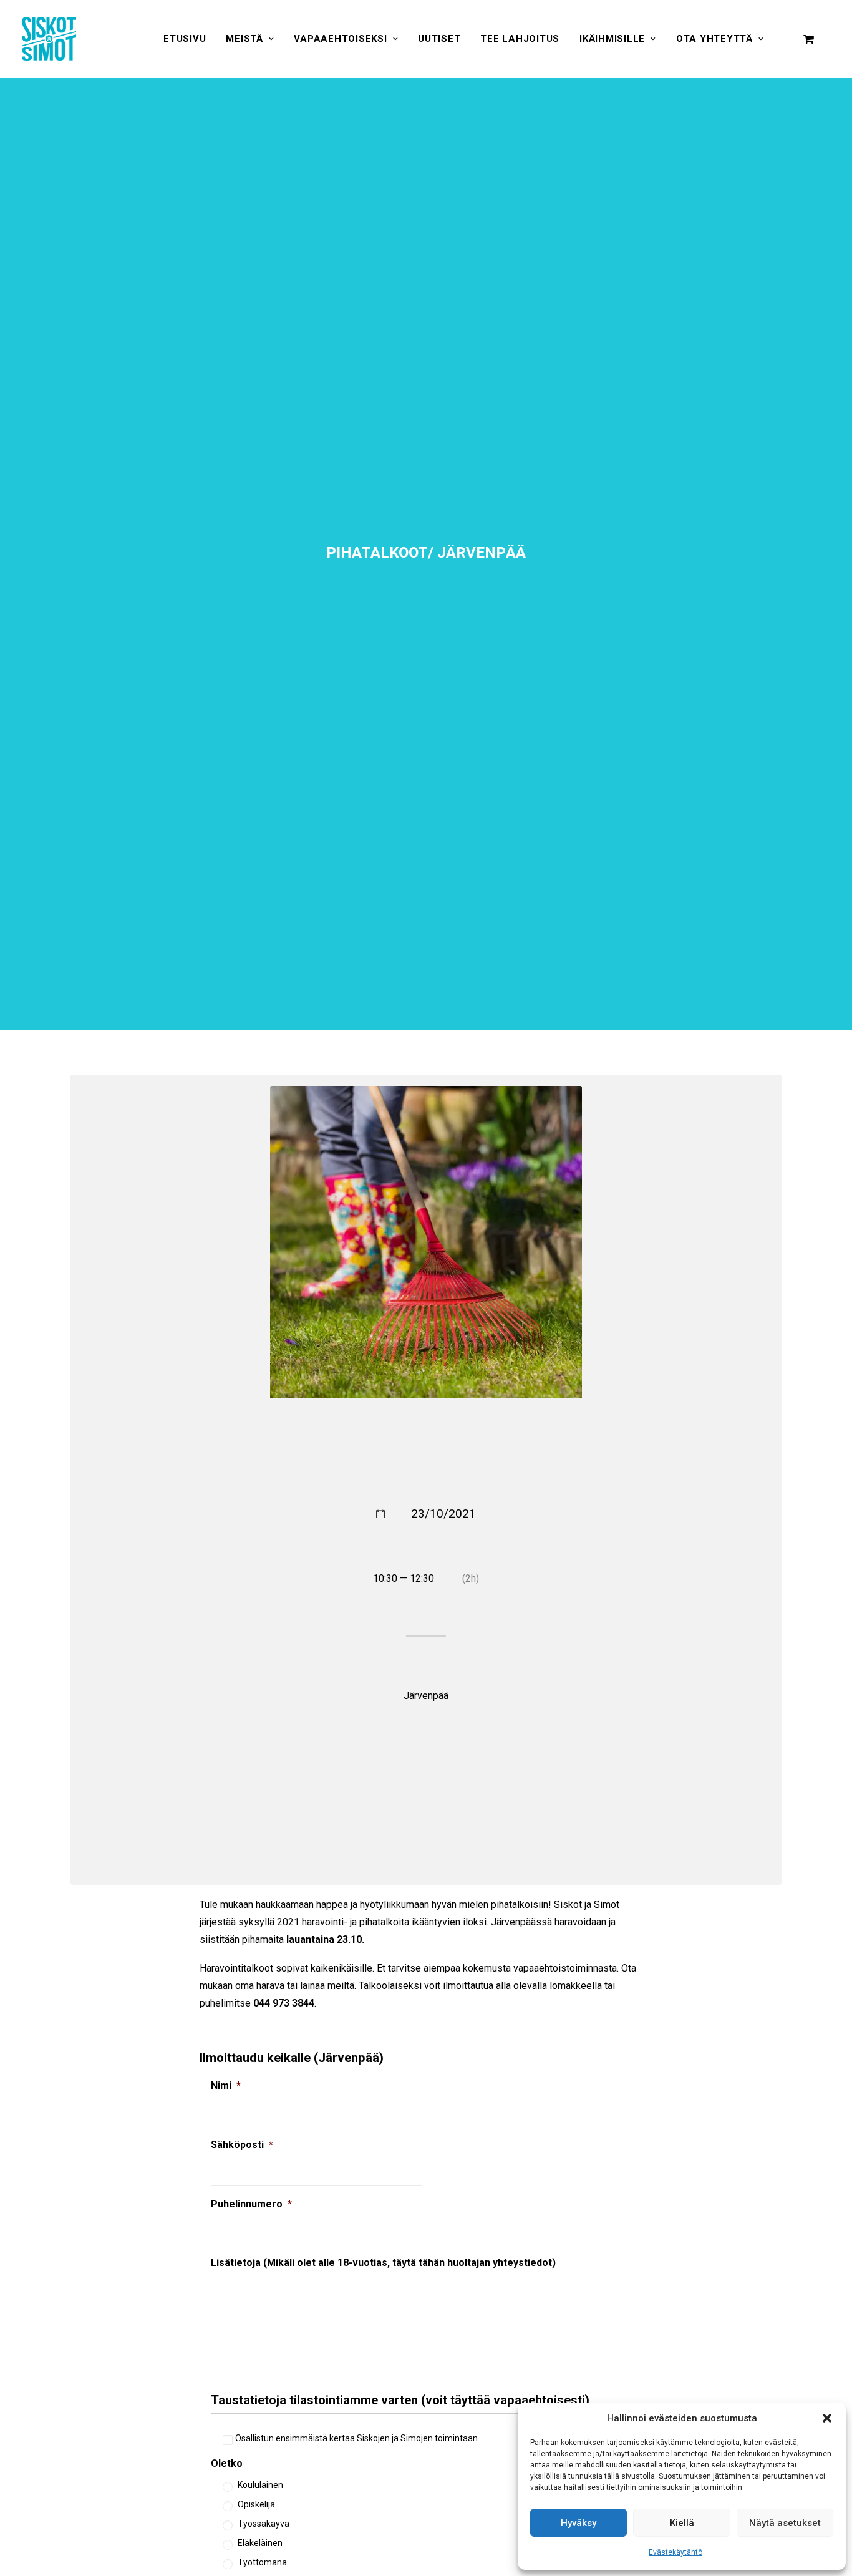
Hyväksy (578, 2523)
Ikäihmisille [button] (612, 39)
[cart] (809, 39)
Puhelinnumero (251, 2204)
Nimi (226, 2085)
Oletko (227, 2463)
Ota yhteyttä (714, 39)
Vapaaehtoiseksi (340, 39)
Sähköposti (242, 2145)
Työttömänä (262, 2562)
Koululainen (260, 2485)
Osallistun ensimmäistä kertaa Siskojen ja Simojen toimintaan (356, 2438)
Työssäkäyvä (264, 2524)
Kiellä (682, 2523)
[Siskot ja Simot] (49, 39)
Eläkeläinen (260, 2543)
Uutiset (439, 39)
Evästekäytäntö (675, 2552)
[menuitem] (185, 39)
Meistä (244, 39)
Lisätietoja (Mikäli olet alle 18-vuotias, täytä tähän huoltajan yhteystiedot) (383, 2263)
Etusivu (185, 39)
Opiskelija (256, 2504)
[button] (827, 2418)
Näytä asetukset (785, 2523)
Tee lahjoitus (520, 39)
